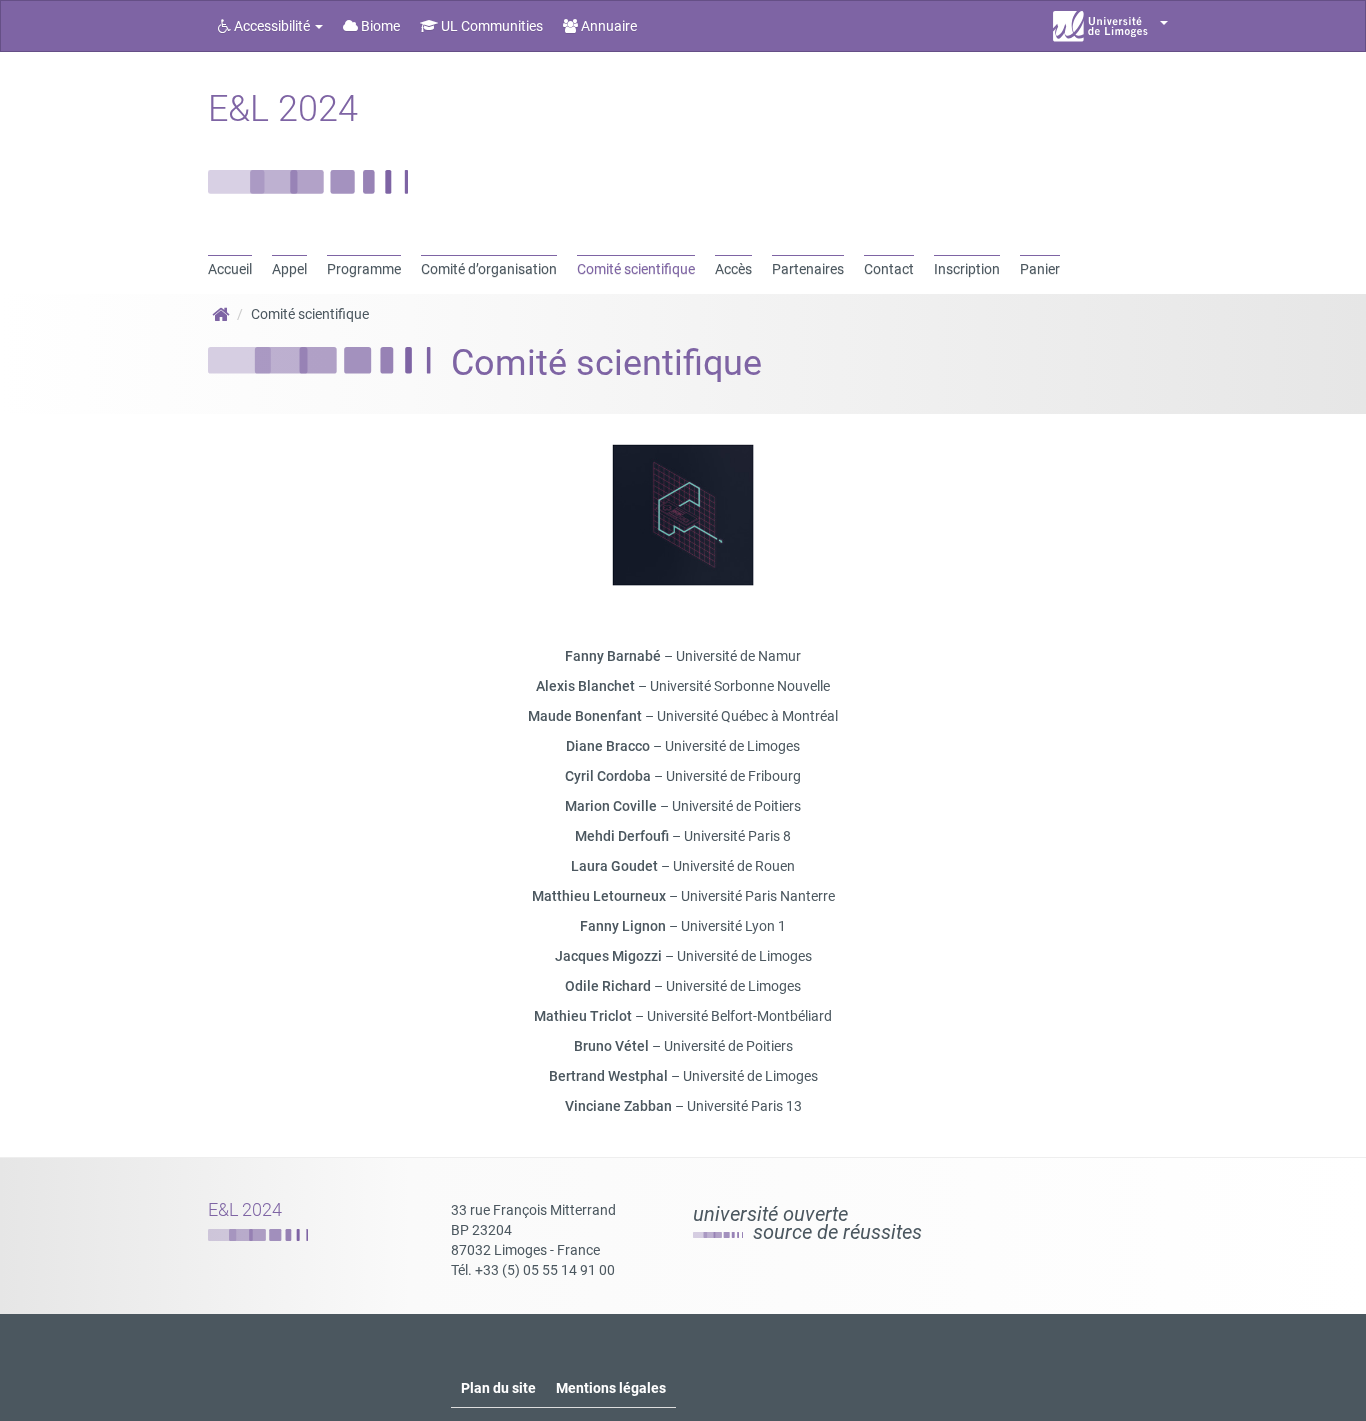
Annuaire (607, 26)
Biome (379, 26)
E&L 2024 (283, 109)
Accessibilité (272, 26)
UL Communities (490, 26)
